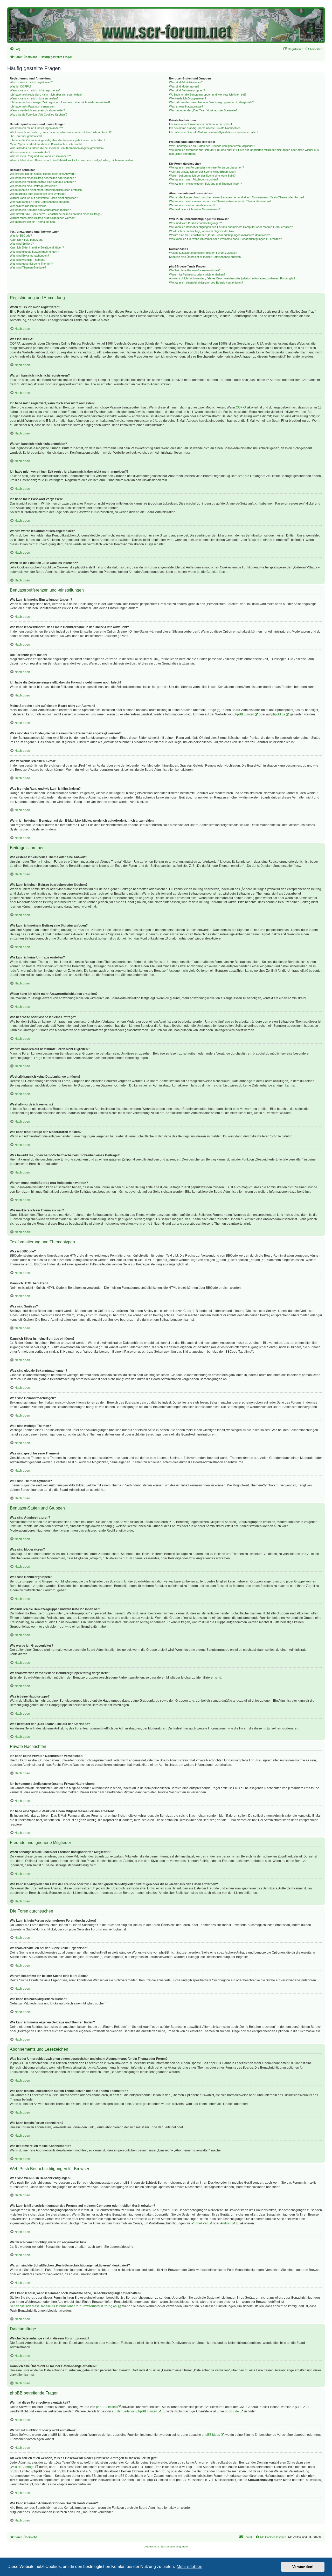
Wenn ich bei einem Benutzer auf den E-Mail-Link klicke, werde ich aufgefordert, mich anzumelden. (72, 160)
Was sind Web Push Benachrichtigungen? (195, 223)
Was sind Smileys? (22, 244)
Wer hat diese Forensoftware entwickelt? (195, 270)
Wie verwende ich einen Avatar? (30, 152)
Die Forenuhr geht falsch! (26, 136)
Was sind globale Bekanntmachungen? (34, 252)
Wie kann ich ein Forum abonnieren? (192, 205)
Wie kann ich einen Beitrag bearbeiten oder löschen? (43, 178)
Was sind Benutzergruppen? (187, 90)
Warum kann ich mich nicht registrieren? (35, 90)
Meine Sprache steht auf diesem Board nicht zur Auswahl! (46, 144)
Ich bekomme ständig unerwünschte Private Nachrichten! (205, 128)
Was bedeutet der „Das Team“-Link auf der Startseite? (203, 110)
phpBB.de (278, 714)
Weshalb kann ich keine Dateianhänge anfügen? (40, 202)
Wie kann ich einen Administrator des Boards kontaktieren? (206, 283)
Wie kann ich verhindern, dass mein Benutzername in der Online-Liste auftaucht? (61, 132)
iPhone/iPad (200, 2223)
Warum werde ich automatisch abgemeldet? (37, 110)
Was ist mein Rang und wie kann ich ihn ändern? (40, 156)
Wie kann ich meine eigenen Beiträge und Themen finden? (205, 184)
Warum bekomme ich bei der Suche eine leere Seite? (202, 176)
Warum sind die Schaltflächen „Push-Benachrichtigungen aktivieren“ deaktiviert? (219, 235)
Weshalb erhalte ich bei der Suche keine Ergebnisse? (203, 172)
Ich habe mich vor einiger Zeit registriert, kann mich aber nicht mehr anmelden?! (60, 102)
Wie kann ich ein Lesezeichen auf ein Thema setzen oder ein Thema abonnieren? (220, 201)
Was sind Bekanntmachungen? (29, 256)
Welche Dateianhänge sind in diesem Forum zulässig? (203, 253)
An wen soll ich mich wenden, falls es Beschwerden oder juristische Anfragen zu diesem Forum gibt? (232, 278)
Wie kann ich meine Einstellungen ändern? (36, 128)
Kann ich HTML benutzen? (27, 240)
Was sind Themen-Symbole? (28, 267)
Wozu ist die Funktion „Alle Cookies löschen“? (39, 115)
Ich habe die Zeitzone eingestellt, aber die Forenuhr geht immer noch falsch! (57, 140)
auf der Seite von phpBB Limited (134, 2411)
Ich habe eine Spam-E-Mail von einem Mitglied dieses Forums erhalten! (214, 132)
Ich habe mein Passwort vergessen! (33, 106)
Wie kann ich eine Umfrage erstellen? (33, 186)
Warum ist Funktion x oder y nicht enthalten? (197, 274)
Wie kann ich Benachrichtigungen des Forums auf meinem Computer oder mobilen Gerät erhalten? (231, 227)
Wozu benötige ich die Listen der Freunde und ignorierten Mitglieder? (212, 146)
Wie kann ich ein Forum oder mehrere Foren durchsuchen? (206, 167)
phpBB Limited (244, 714)
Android (226, 2223)
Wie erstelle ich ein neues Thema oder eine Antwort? (43, 174)
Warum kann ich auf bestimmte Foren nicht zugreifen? (44, 198)
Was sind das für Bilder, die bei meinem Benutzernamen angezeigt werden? (57, 148)
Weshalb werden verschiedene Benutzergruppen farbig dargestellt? (211, 102)
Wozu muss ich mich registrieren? (31, 82)
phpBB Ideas (211, 2435)
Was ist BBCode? (21, 236)
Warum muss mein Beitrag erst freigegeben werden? (43, 218)
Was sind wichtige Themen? (27, 260)
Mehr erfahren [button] (189, 2567)
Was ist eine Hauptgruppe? (186, 106)
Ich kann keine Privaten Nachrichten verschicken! (200, 124)
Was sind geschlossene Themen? (31, 264)
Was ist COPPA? (20, 86)
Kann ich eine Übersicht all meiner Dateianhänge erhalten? (206, 257)
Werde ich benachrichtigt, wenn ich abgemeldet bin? (202, 231)
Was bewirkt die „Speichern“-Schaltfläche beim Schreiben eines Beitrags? (56, 214)
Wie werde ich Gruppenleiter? (188, 98)
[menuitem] (15, 49)
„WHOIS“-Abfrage (22, 2467)
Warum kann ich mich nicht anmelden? (34, 98)
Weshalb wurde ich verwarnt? (29, 206)
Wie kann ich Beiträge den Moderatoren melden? (40, 210)
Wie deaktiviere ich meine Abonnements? (195, 209)
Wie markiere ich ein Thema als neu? (33, 222)
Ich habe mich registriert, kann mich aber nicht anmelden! (46, 95)
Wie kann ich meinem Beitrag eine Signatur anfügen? (43, 182)
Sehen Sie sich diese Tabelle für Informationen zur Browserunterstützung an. (64, 2306)
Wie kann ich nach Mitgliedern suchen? (194, 179)
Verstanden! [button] (303, 2567)
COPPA (241, 407)
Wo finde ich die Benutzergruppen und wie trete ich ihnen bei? (208, 95)
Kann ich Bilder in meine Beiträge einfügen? (37, 247)
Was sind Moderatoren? (184, 86)
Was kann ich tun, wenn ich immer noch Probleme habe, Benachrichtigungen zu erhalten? (225, 239)
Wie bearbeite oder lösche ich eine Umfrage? (38, 194)
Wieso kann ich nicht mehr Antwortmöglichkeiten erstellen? (47, 190)
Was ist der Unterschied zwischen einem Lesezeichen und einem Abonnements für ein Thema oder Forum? (237, 197)
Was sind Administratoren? (186, 82)
